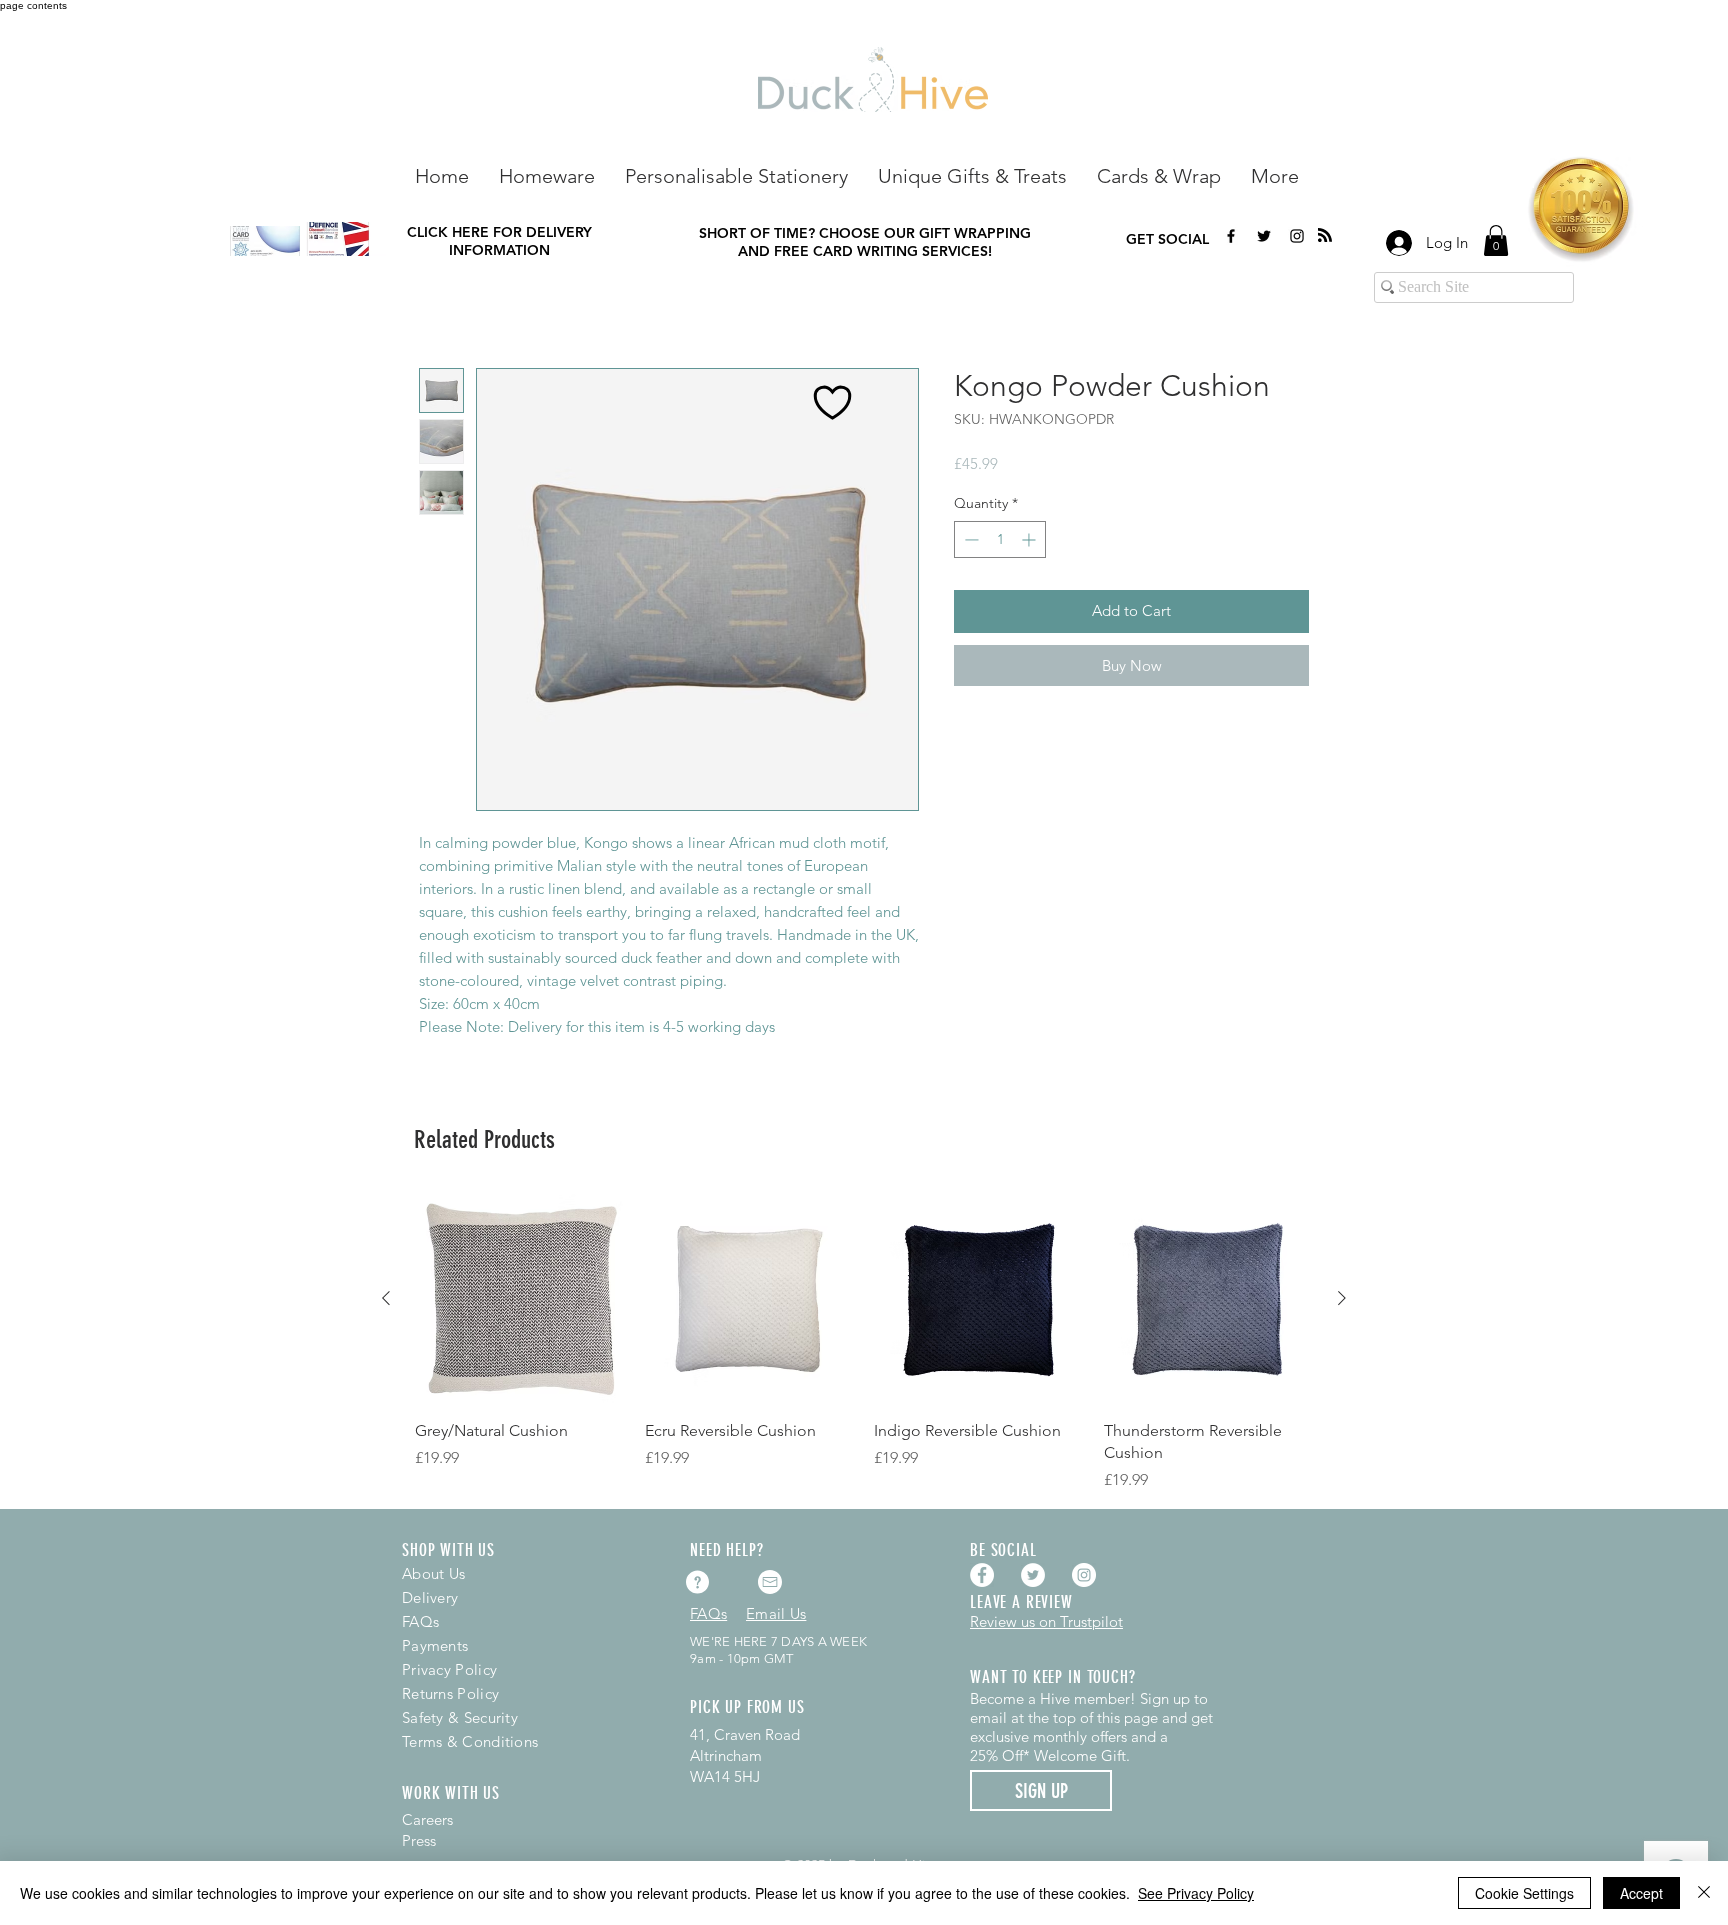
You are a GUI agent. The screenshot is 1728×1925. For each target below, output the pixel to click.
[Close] (1704, 1893)
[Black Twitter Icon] (1264, 236)
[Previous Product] (386, 1298)
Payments (435, 1645)
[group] (864, 1343)
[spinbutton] (1000, 539)
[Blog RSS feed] (1325, 236)
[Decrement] (969, 539)
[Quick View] (520, 1299)
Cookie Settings (1524, 1893)
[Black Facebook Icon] (1231, 236)
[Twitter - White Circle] (1033, 1575)
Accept (1641, 1893)
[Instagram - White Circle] (1084, 1575)
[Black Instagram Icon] (1297, 236)
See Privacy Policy (1196, 1893)
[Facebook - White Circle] (982, 1575)
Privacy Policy (449, 1669)
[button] (547, 174)
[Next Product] (1342, 1298)
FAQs (420, 1621)
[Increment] (1030, 539)
